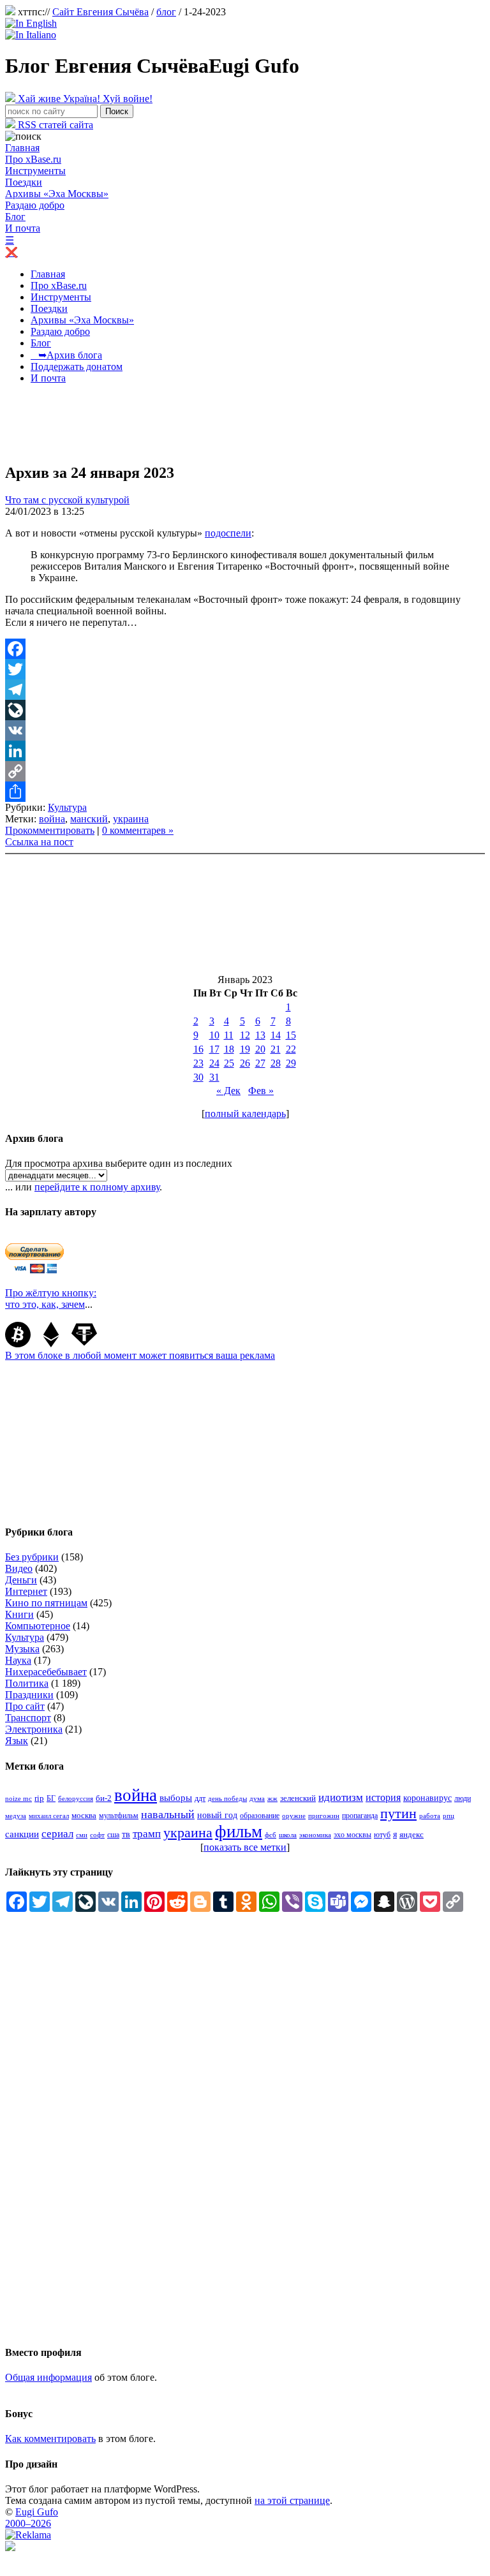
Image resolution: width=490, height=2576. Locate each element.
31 (214, 1077)
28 (276, 1063)
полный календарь (245, 1114)
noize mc (19, 1799)
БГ (51, 1798)
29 (291, 1063)
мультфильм (119, 1816)
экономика (315, 1835)
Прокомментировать (50, 830)
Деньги (21, 1580)
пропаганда (360, 1816)
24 (214, 1063)
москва (84, 1816)
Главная (22, 148)
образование (260, 1816)
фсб (271, 1835)
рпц (449, 1816)
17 (214, 1049)
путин (398, 1813)
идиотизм (341, 1797)
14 (276, 1035)
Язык (17, 1741)
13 (260, 1035)
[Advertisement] (237, 423)
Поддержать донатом (77, 366)
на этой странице (292, 2500)
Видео (19, 1568)
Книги (19, 1614)
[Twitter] (245, 669)
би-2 (104, 1798)
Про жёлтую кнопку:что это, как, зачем (51, 1299)
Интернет (26, 1591)
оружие (294, 1816)
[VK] (245, 730)
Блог (15, 217)
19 (245, 1049)
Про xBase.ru (33, 159)
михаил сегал (49, 1816)
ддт (200, 1798)
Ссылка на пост (39, 842)
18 (229, 1049)
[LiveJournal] (245, 710)
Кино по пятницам (46, 1603)
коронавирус (427, 1798)
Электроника (34, 1729)
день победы (227, 1798)
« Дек (228, 1091)
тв (126, 1834)
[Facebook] (245, 649)
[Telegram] (245, 690)
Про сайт (25, 1706)
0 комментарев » (138, 830)
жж (272, 1798)
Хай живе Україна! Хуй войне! (84, 99)
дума (257, 1799)
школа (288, 1835)
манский (89, 819)
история (383, 1797)
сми (82, 1835)
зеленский (298, 1798)
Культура (67, 807)
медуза (16, 1816)
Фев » (261, 1091)
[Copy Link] (245, 771)
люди (463, 1798)
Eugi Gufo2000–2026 (32, 2518)
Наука (18, 1660)
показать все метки (245, 1847)
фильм (239, 1832)
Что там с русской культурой (67, 500)
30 (198, 1077)
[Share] (245, 792)
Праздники (29, 1695)
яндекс (412, 1834)
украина (131, 819)
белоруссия (76, 1798)
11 (229, 1035)
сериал (57, 1834)
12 (245, 1035)
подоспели (228, 533)
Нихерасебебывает (46, 1672)
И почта (23, 228)
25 (229, 1063)
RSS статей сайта (54, 125)
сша (113, 1835)
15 (291, 1035)
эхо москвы (353, 1835)
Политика (27, 1683)
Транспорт (28, 1718)
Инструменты (35, 171)
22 (291, 1049)
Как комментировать (50, 2439)
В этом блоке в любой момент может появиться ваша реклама (140, 1355)
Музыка (22, 1649)
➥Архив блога (66, 355)
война (52, 819)
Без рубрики (32, 1557)
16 (198, 1049)
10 (214, 1035)
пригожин (324, 1816)
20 (260, 1049)
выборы (176, 1798)
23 (198, 1063)
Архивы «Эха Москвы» (57, 194)
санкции (22, 1834)
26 (245, 1063)
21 (276, 1049)
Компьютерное (38, 1626)
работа (430, 1816)
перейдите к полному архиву (97, 1187)
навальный (168, 1814)
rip (39, 1798)
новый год (217, 1815)
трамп (147, 1834)
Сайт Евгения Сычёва (100, 12)
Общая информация (48, 2377)
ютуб (382, 1835)
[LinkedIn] (245, 751)
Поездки (24, 182)
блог (166, 12)
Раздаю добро (35, 205)
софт (97, 1835)
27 (260, 1063)
